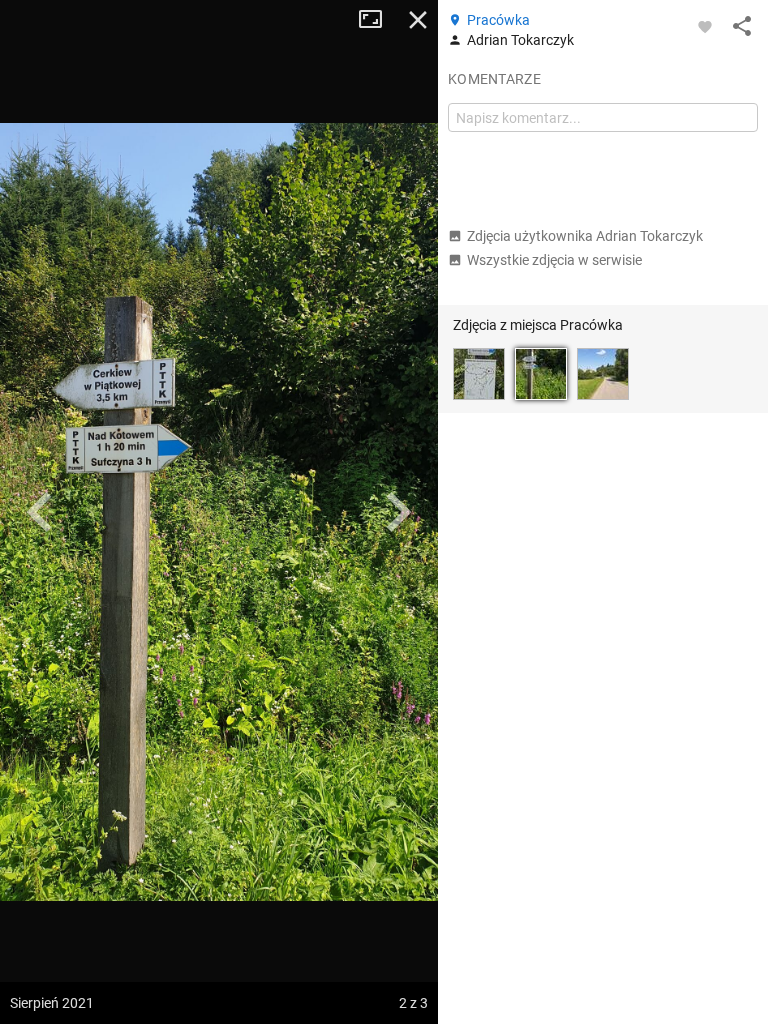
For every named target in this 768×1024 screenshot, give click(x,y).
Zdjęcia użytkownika (585, 236)
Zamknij (418, 20)
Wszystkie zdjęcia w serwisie (554, 260)
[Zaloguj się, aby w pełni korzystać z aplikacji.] (705, 26)
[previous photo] (40, 512)
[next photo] (398, 512)
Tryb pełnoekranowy (378, 20)
